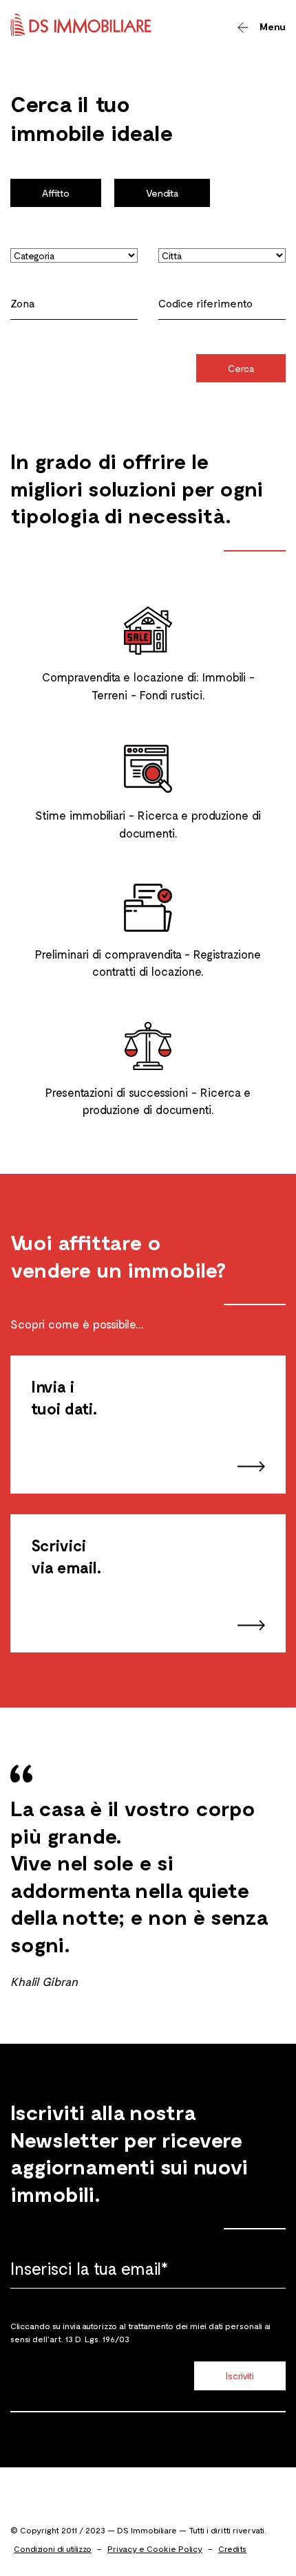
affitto (56, 193)
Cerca (241, 368)
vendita (162, 193)
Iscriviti (240, 2376)
